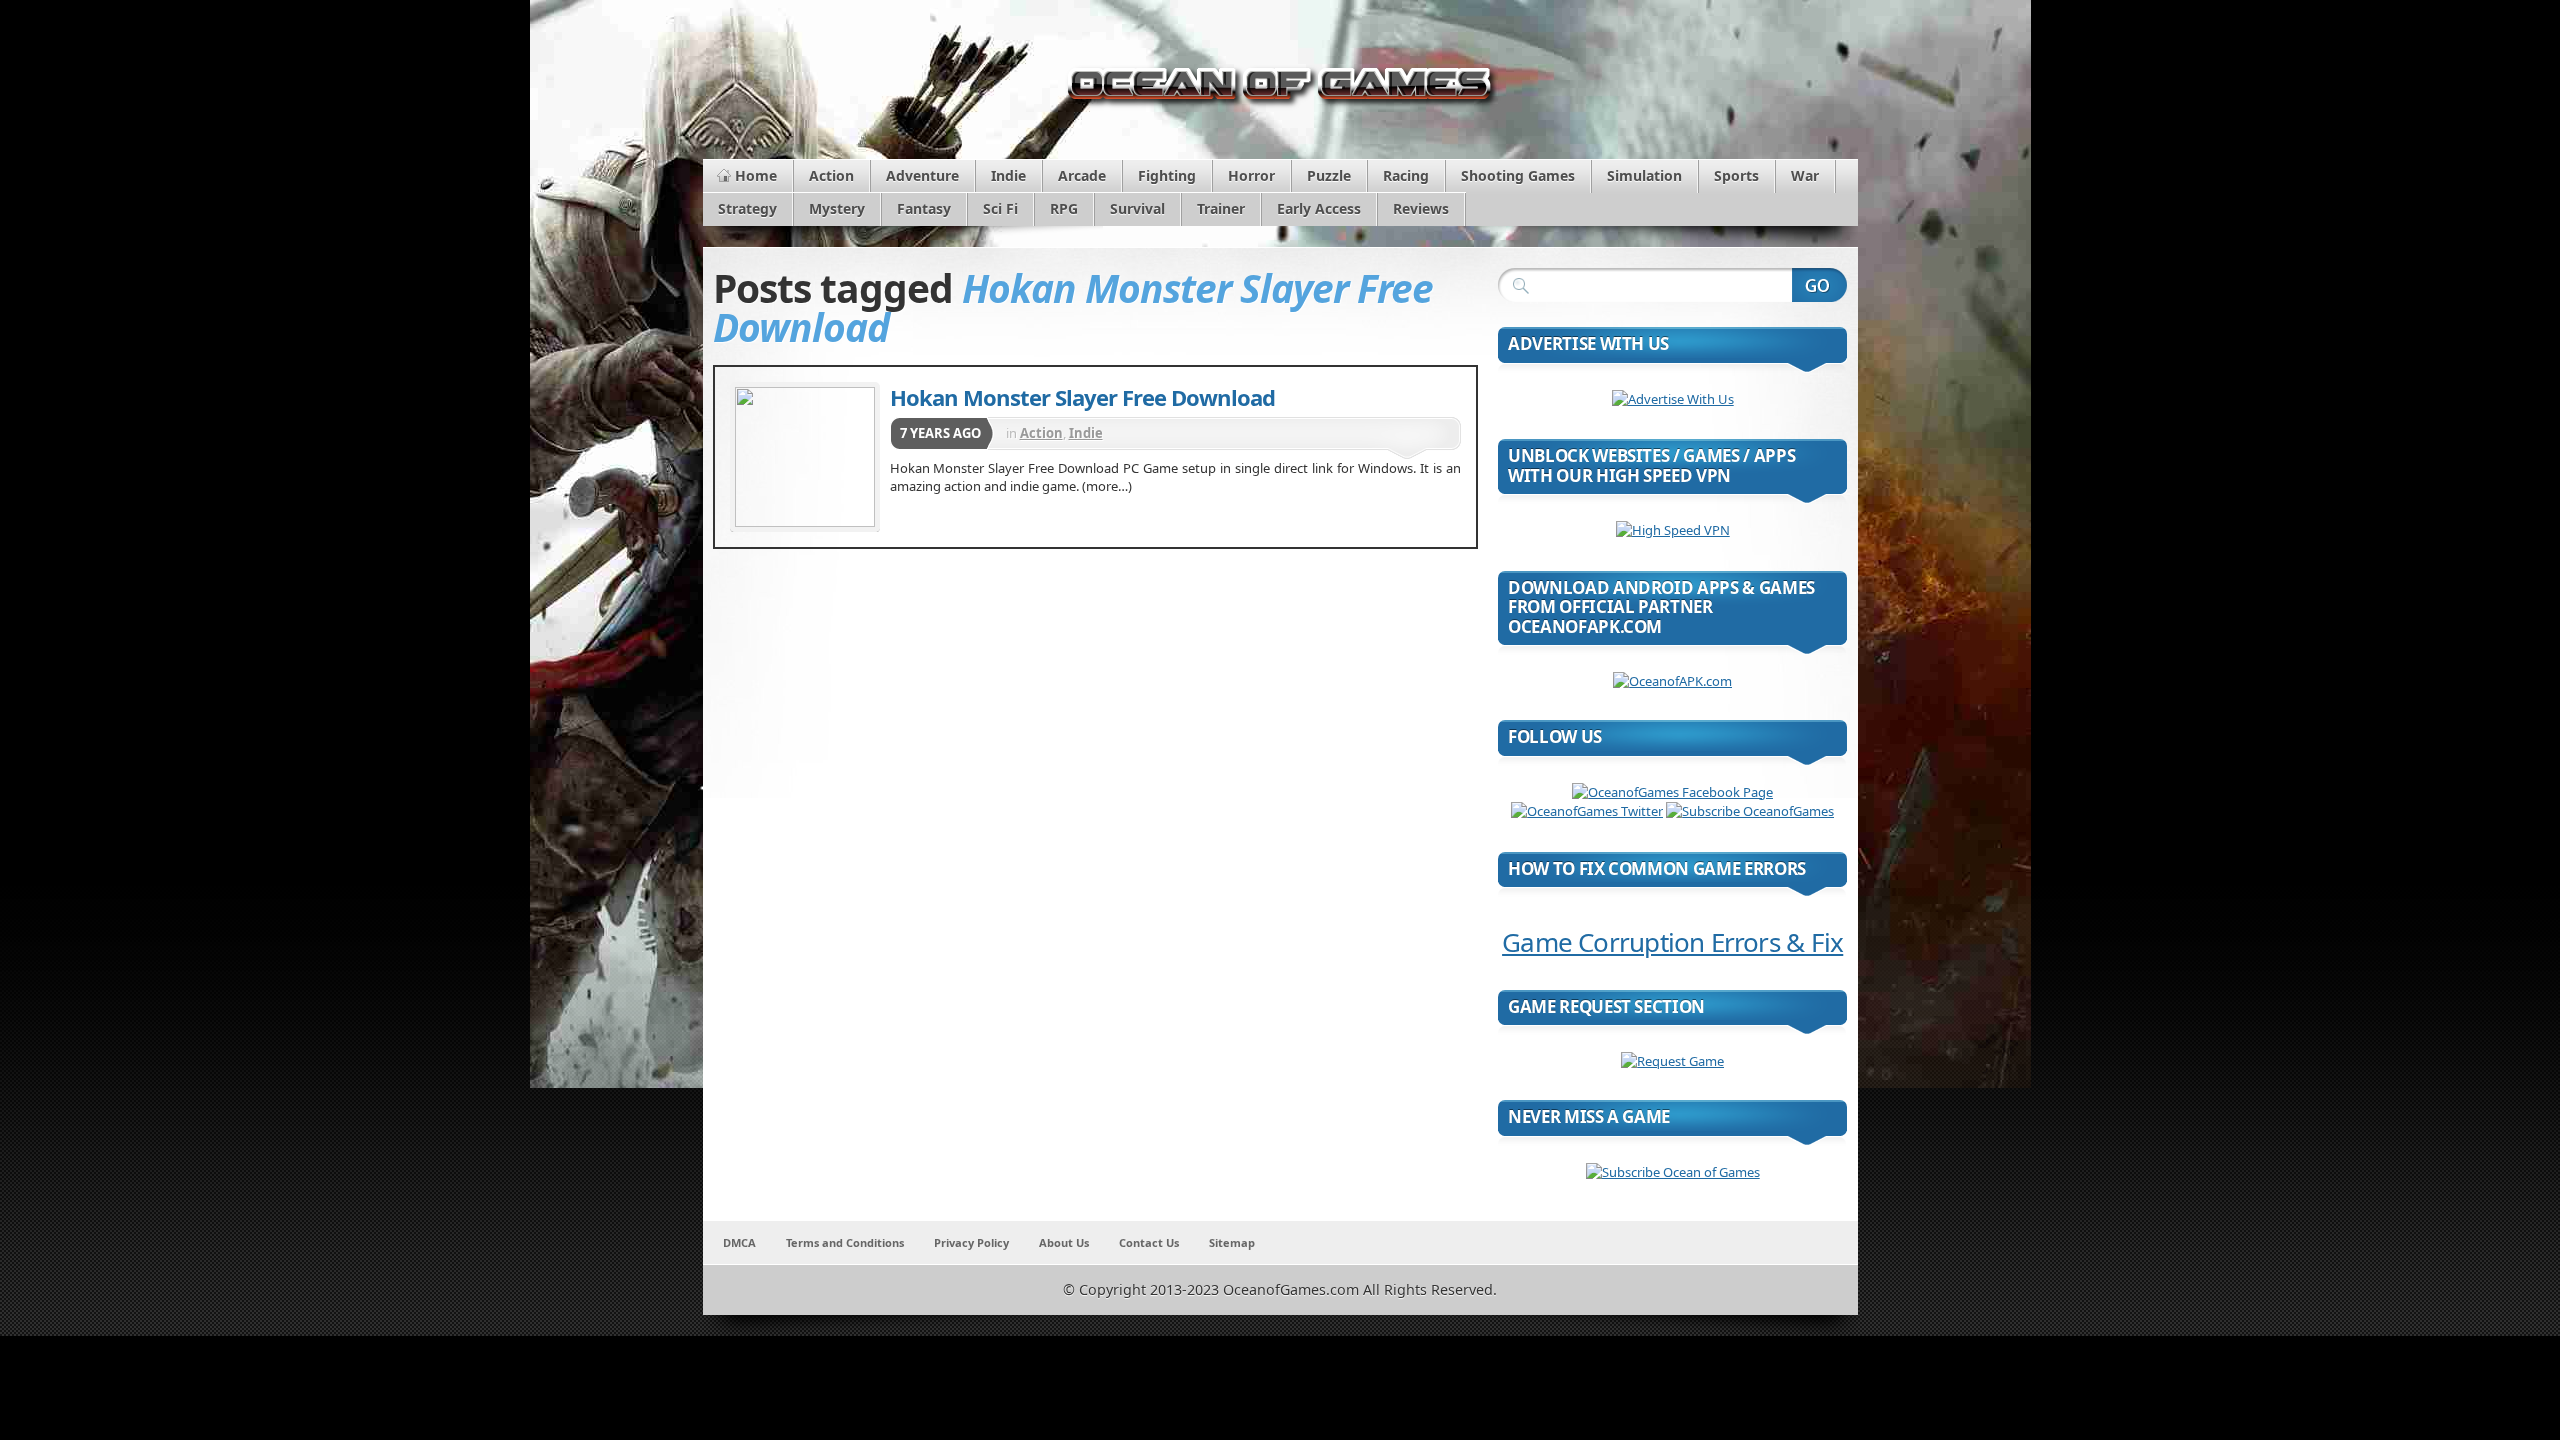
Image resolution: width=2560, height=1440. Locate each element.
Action (831, 175)
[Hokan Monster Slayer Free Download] (805, 457)
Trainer (1221, 208)
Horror (1251, 175)
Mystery (837, 208)
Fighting (1167, 175)
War (1805, 175)
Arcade (1082, 175)
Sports (1736, 175)
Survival (1137, 208)
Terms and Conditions (845, 1242)
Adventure (922, 175)
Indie (1008, 175)
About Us (1064, 1242)
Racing (1406, 175)
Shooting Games (1518, 175)
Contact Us (1149, 1242)
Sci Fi (1000, 208)
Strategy (747, 208)
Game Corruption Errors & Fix (1672, 942)
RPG (1064, 208)
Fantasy (924, 208)
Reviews (1421, 208)
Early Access (1319, 208)
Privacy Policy (971, 1242)
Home (756, 175)
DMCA (739, 1242)
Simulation (1644, 175)
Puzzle (1329, 175)
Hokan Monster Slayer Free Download (1082, 397)
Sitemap (1232, 1242)
